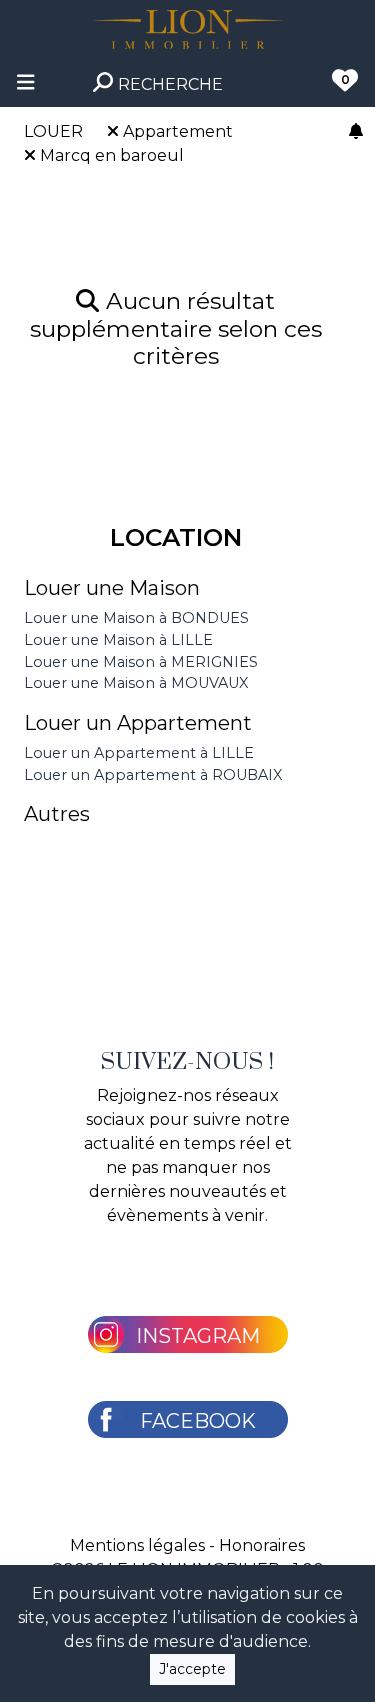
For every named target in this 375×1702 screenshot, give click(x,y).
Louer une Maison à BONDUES (136, 618)
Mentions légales (137, 1545)
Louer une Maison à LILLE (118, 640)
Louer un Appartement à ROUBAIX (153, 775)
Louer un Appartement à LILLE (139, 753)
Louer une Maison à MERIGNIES (141, 662)
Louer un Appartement (138, 723)
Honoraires (262, 1545)
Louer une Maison (112, 588)
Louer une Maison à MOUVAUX (136, 683)
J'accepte (192, 1669)
